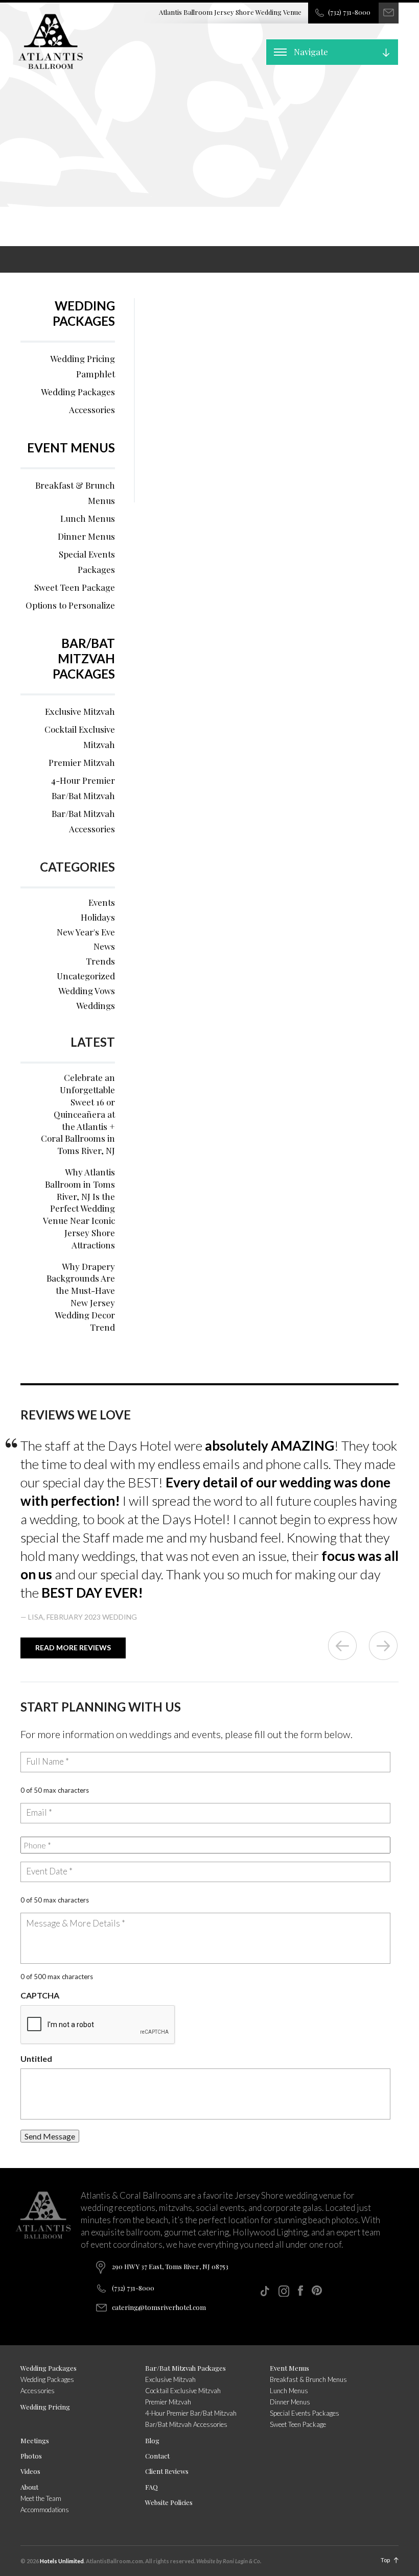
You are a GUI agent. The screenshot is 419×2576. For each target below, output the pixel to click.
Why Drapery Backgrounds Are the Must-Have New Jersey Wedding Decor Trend (81, 1297)
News (104, 946)
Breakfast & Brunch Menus (75, 493)
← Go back (342, 1646)
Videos (30, 2471)
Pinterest (317, 2290)
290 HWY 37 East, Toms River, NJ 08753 (170, 2266)
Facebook (300, 2291)
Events (102, 902)
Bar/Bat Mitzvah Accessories (83, 821)
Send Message (50, 2136)
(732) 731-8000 (349, 12)
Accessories (92, 410)
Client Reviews (167, 2471)
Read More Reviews (73, 1647)
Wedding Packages (84, 313)
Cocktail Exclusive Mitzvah (80, 737)
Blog (152, 2440)
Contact (157, 2456)
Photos (31, 2456)
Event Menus (71, 448)
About (29, 2487)
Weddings (96, 1005)
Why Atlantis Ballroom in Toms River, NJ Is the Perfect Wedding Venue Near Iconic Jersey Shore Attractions (79, 1208)
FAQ (152, 2487)
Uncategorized (86, 976)
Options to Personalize (70, 605)
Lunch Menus (88, 518)
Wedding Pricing (45, 2407)
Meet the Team (41, 2498)
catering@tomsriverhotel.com (159, 2307)
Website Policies (169, 2502)
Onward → (383, 1646)
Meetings (35, 2440)
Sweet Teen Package (75, 587)
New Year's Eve (86, 932)
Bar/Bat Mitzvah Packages (84, 658)
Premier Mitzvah (82, 762)
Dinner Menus (86, 536)
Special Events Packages (87, 562)
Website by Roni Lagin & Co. (229, 2561)
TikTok (265, 2291)
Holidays (98, 917)
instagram (284, 2291)
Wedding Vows (87, 991)
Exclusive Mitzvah (80, 711)
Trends (100, 961)
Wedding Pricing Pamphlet (83, 366)
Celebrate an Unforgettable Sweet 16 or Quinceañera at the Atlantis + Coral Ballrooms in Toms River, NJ (78, 1114)
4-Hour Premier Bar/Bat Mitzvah (83, 788)
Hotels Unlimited (62, 2561)
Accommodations (45, 2510)
